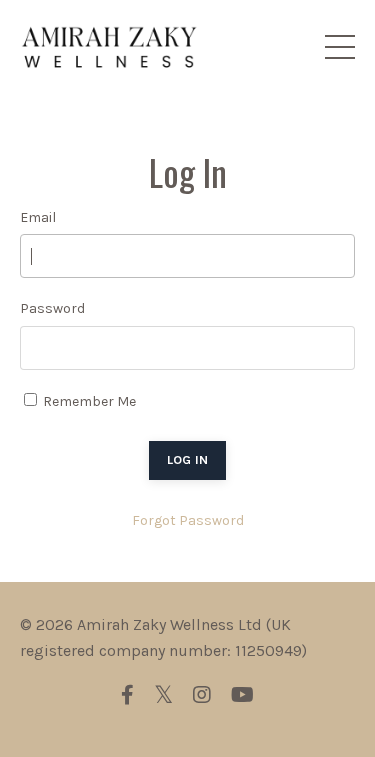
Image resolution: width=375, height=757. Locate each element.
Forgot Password (188, 520)
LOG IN (188, 459)
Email (38, 217)
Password (52, 308)
